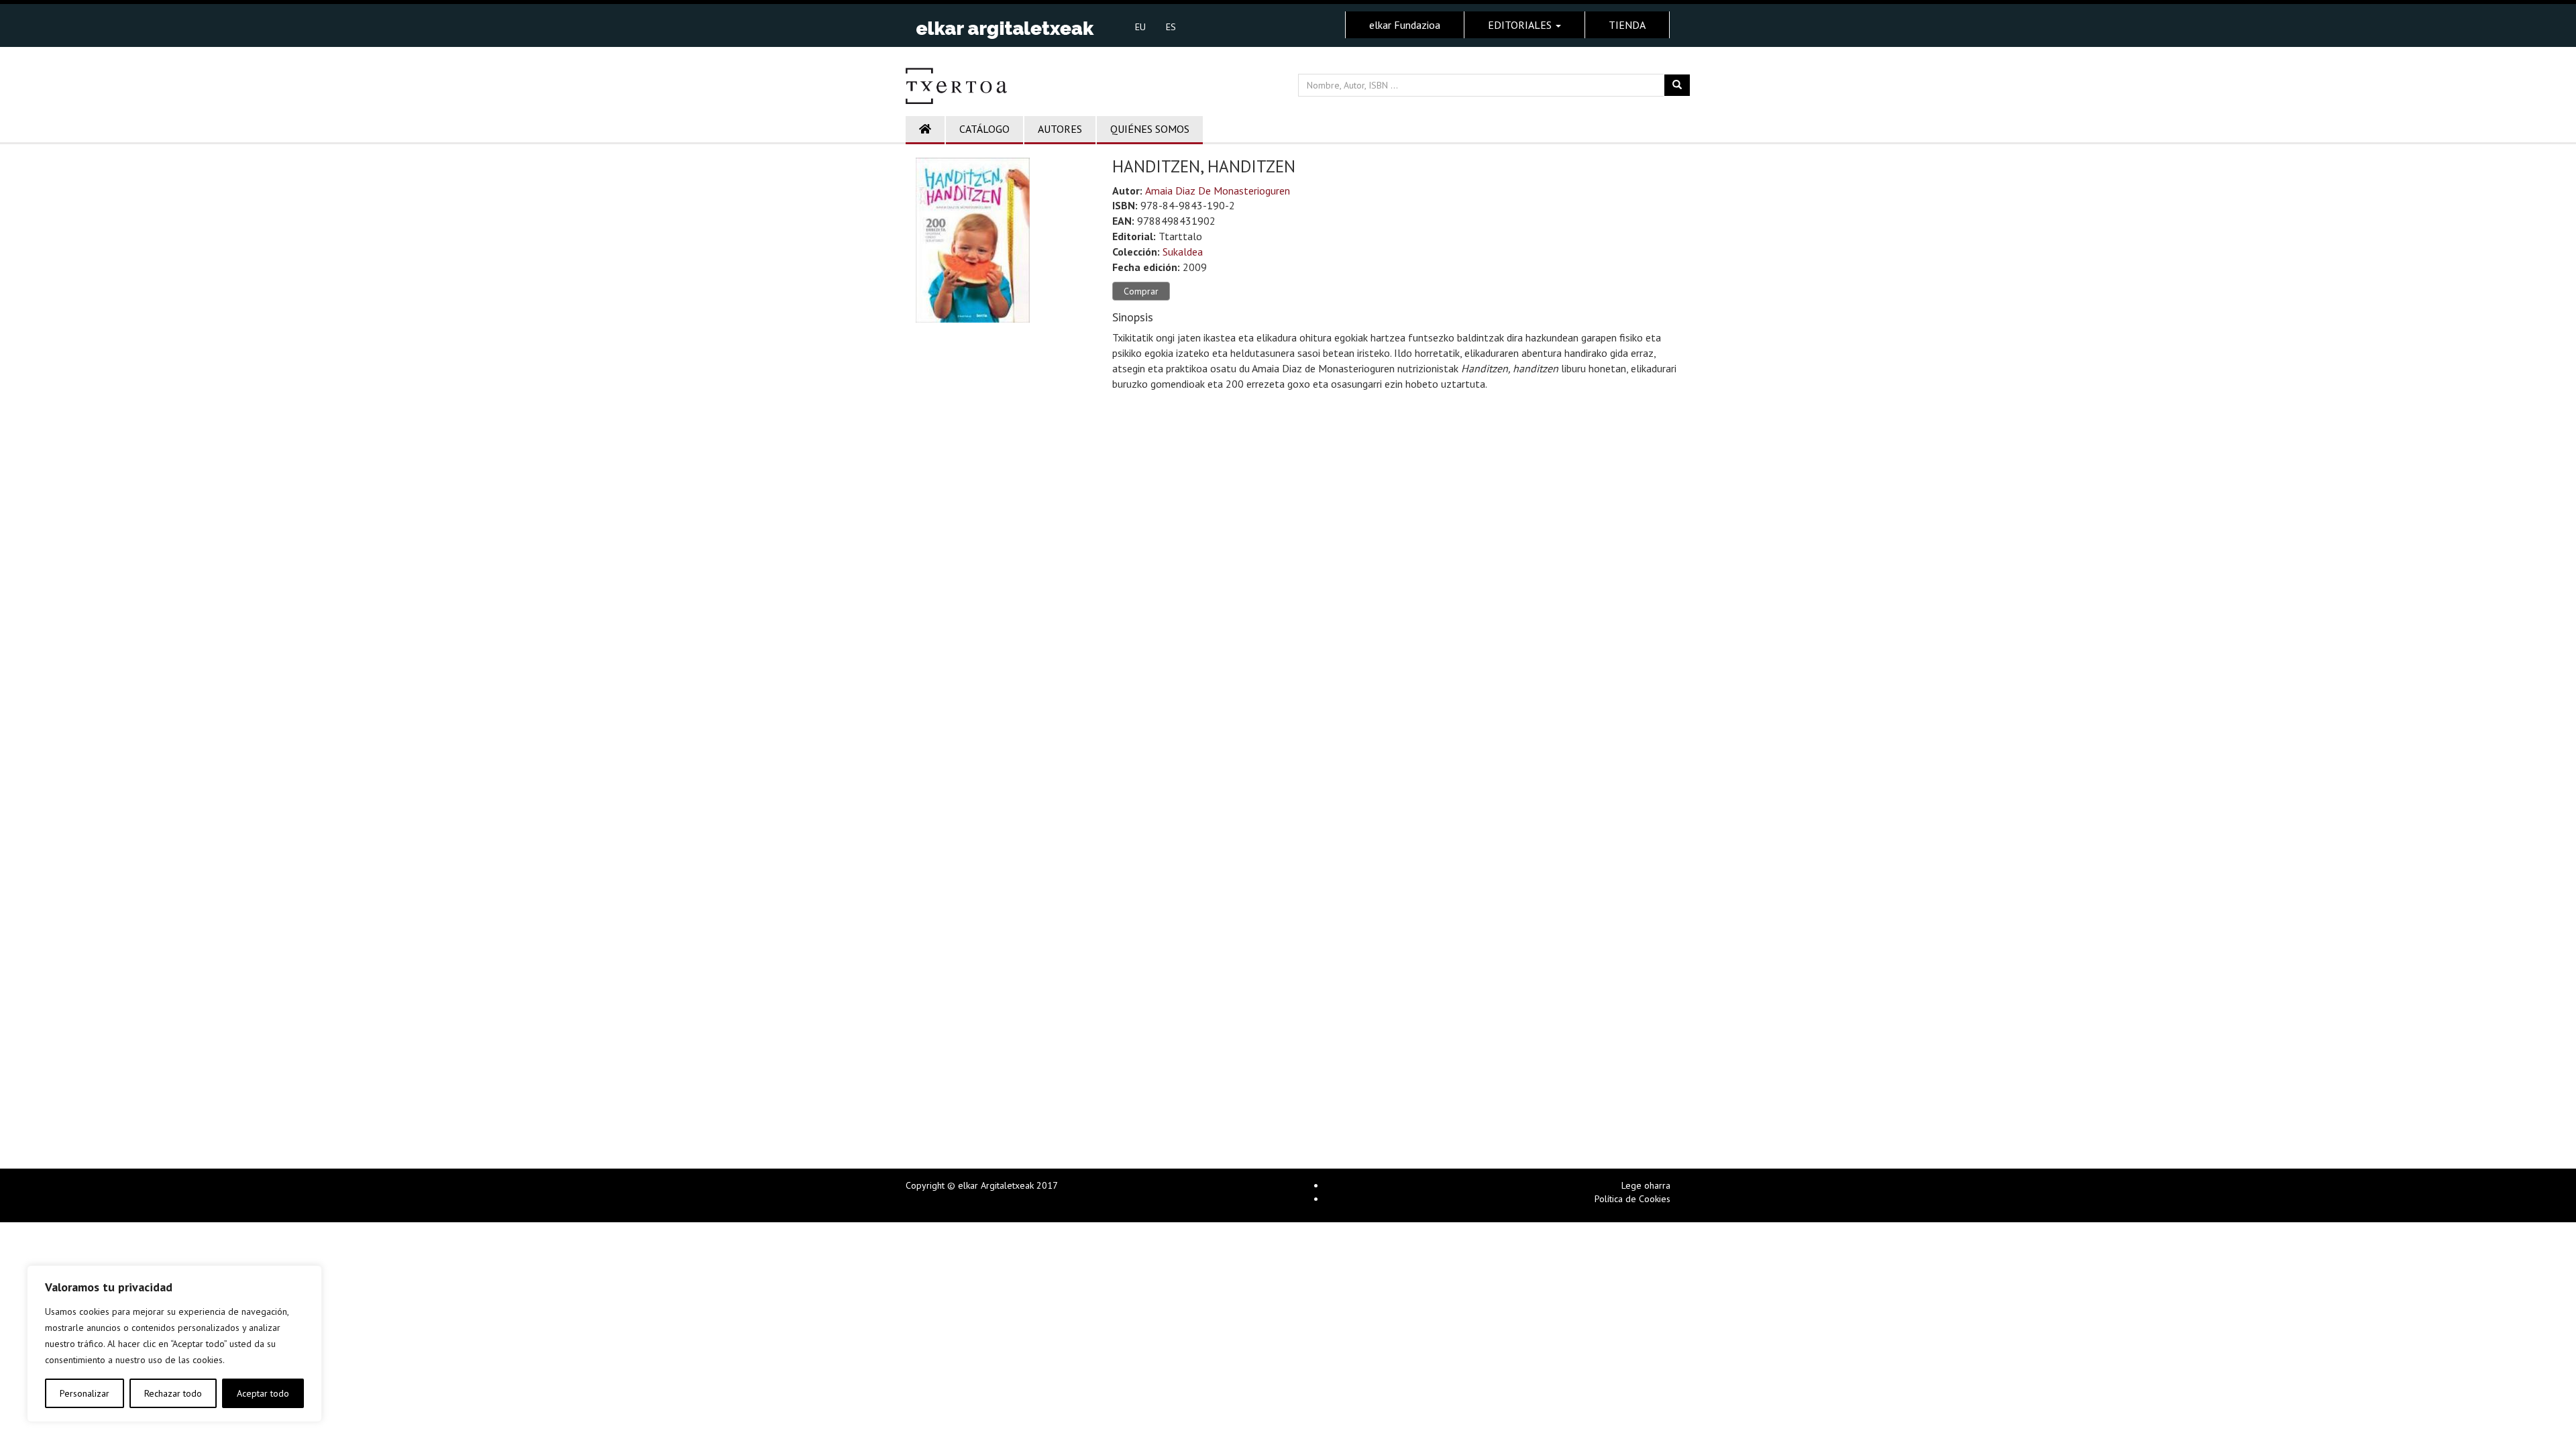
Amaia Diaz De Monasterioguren (1218, 191)
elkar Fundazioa (1405, 25)
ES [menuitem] (1171, 27)
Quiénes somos (1150, 129)
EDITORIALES (1521, 25)
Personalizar (85, 1393)
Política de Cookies (1632, 1199)
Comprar (1141, 291)
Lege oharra (1646, 1185)
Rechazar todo (173, 1393)
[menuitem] (1140, 26)
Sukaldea (1183, 252)
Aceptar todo (263, 1393)
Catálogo (984, 129)
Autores (1060, 129)
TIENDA (1627, 25)
